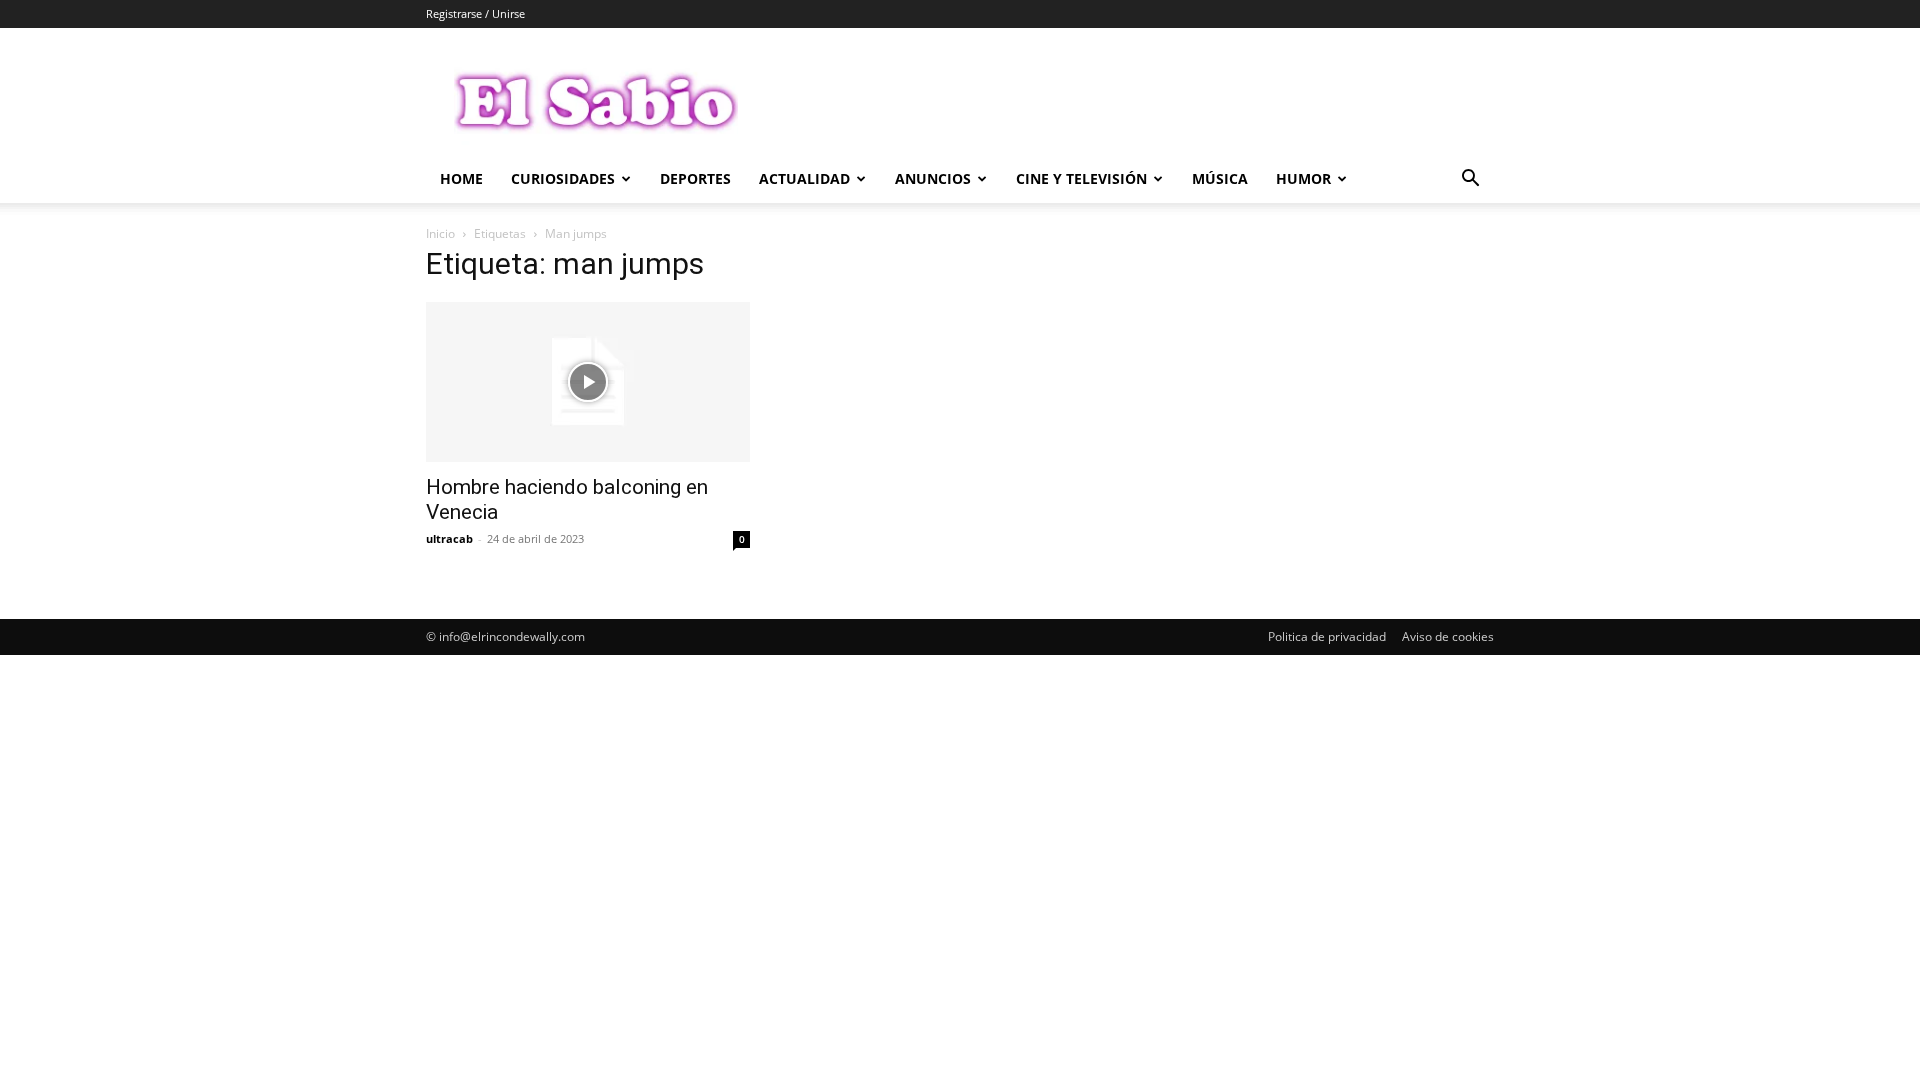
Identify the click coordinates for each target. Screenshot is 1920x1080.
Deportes (695, 178)
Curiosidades (563, 178)
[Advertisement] (1130, 101)
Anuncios (933, 178)
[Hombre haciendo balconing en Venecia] (588, 382)
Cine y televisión (1081, 178)
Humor (1303, 178)
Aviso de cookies (1448, 636)
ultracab (449, 538)
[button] (1470, 180)
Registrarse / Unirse (475, 13)
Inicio (440, 233)
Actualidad (804, 178)
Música (1220, 178)
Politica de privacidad (1327, 636)
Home (461, 178)
